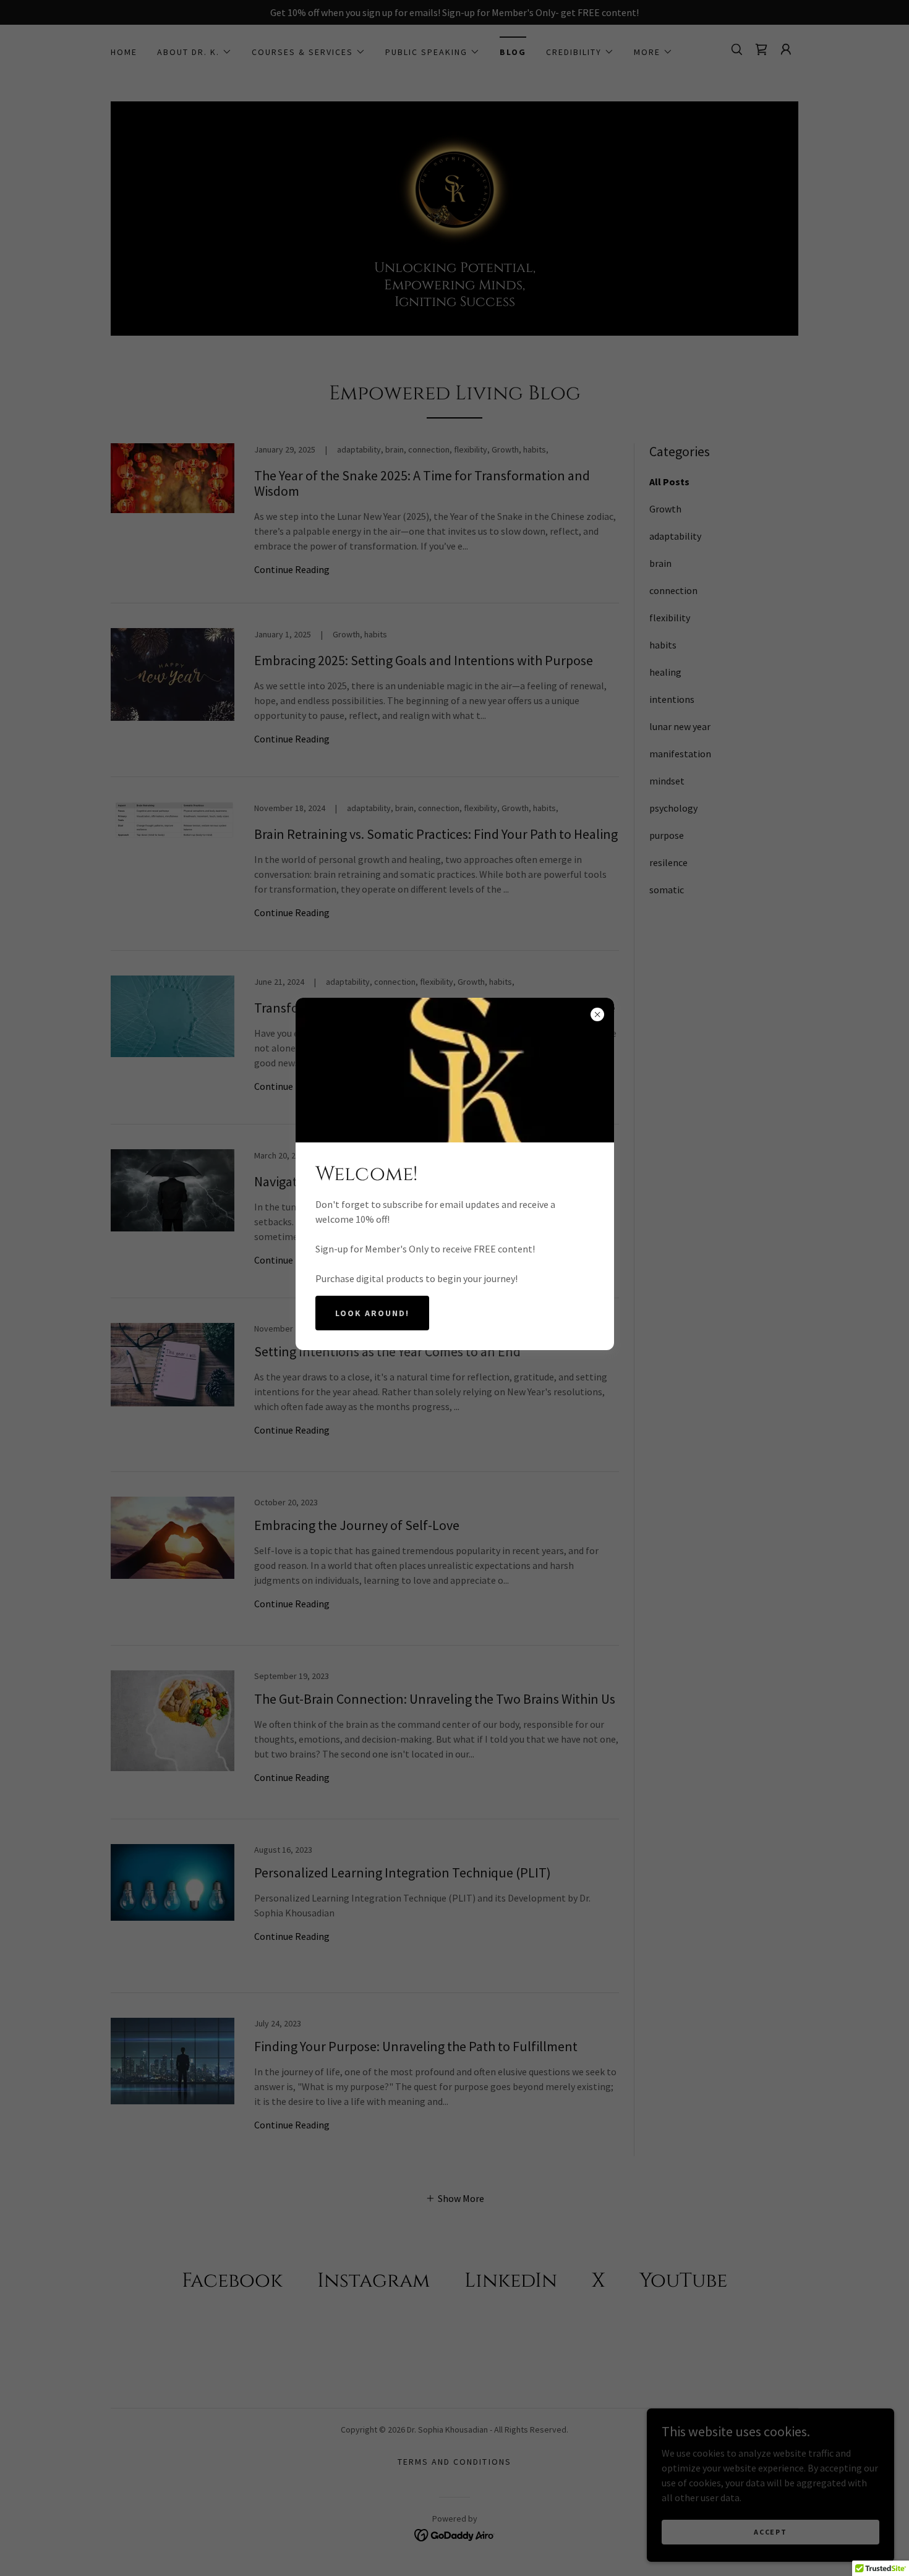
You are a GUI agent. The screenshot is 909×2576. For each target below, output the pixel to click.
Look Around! (372, 1313)
